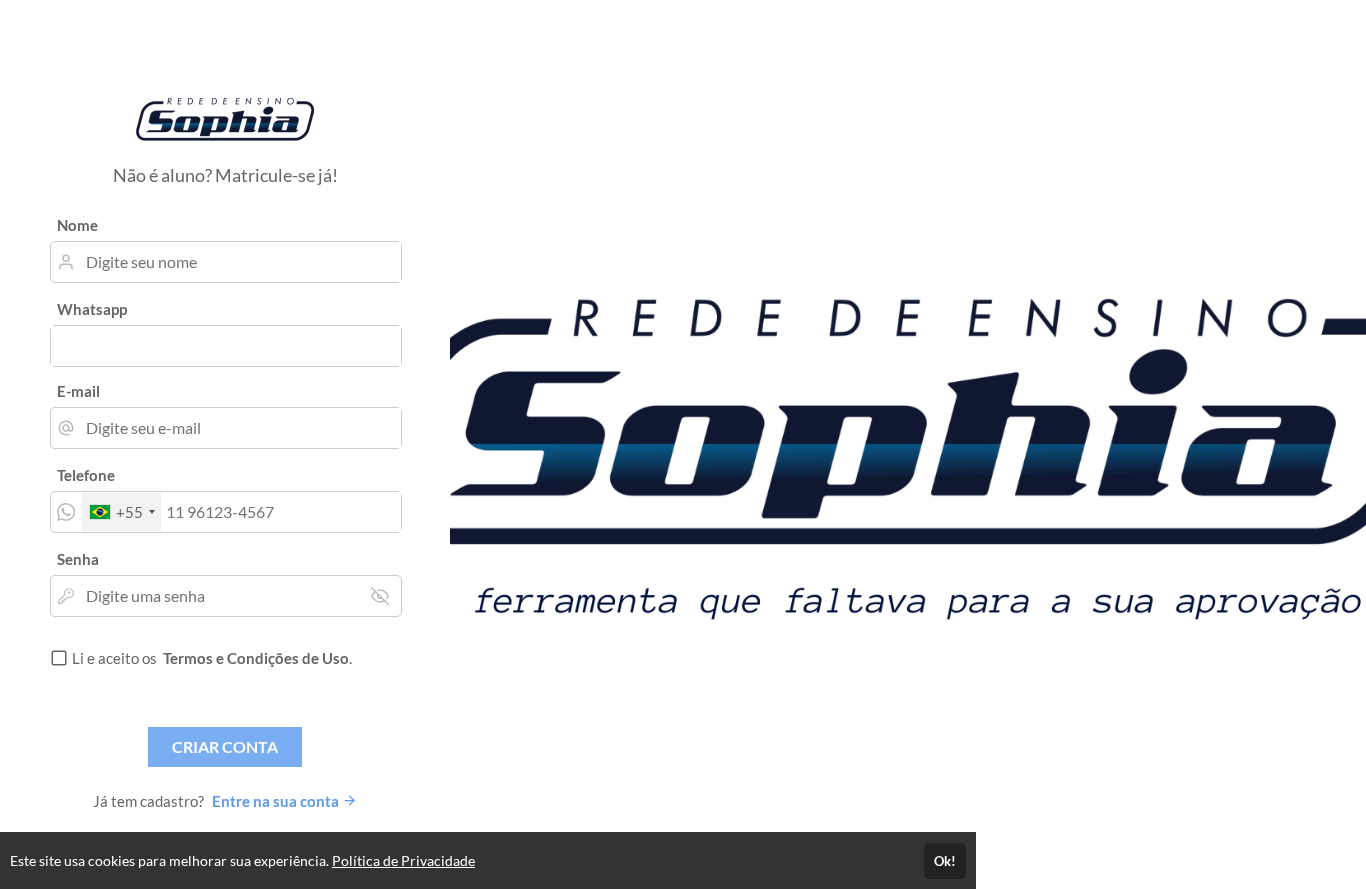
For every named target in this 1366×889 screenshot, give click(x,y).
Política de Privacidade (403, 860)
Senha (78, 559)
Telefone (86, 475)
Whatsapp (92, 309)
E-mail (78, 391)
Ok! (945, 861)
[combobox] (121, 512)
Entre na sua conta (277, 801)
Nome (77, 225)
